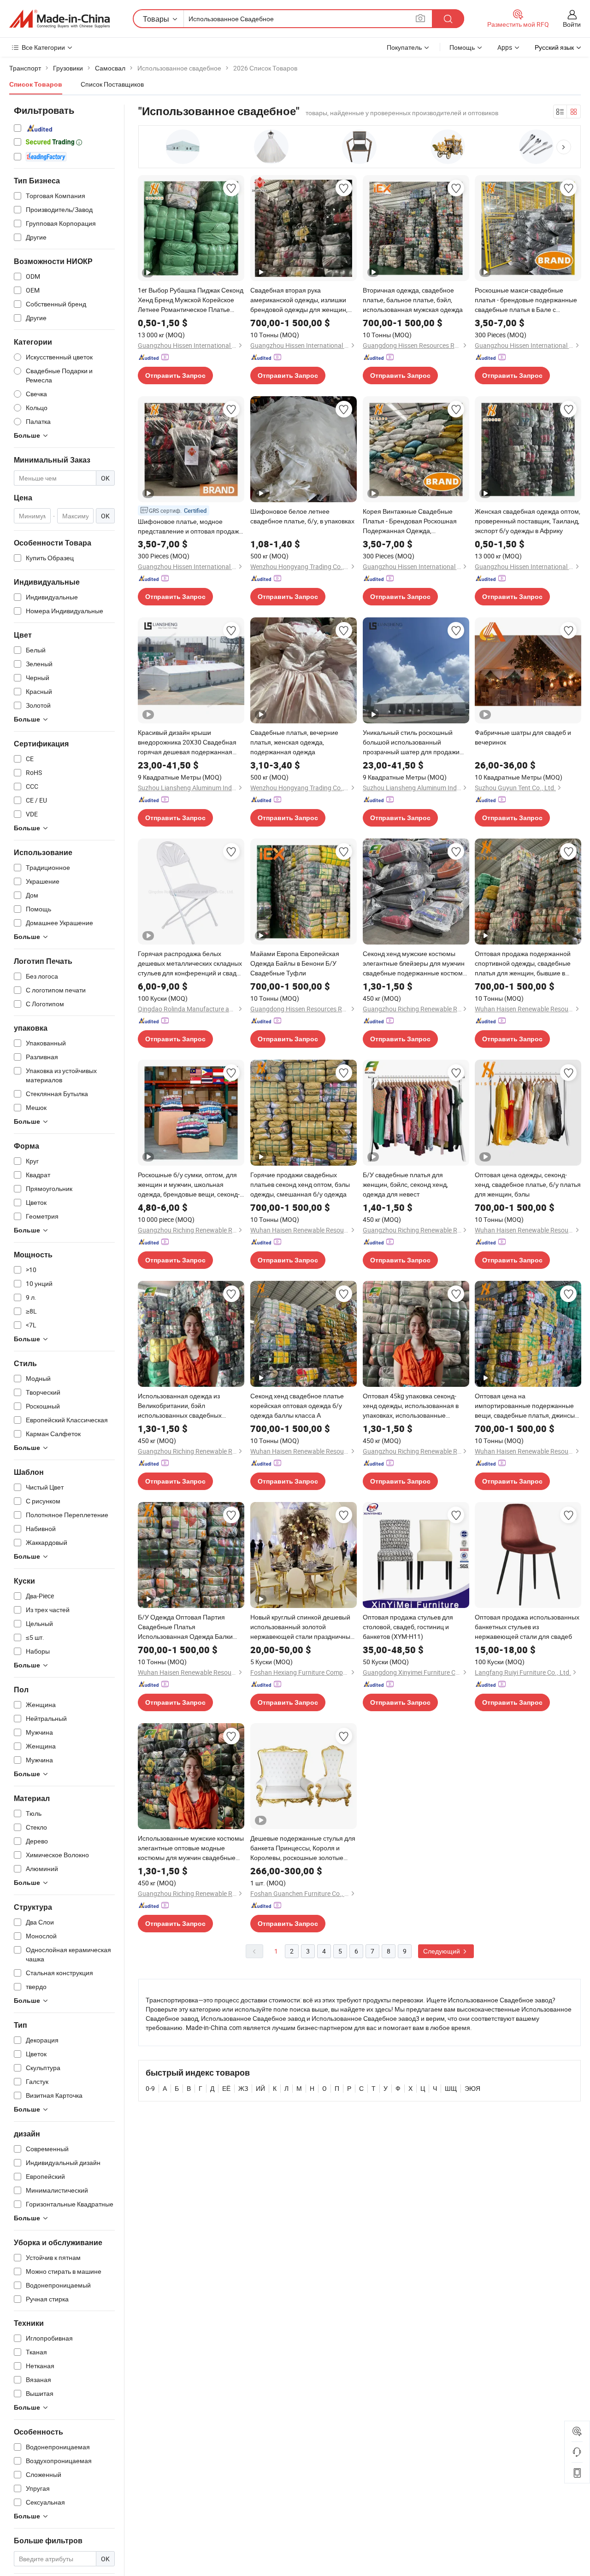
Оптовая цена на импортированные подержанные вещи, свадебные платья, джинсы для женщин (525, 1406)
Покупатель (404, 47)
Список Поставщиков (112, 84)
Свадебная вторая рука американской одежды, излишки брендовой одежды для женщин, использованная (299, 300)
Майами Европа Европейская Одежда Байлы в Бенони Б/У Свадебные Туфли (295, 963)
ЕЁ (226, 2088)
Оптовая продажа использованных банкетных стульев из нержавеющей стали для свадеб (527, 1627)
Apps (505, 47)
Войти (572, 24)
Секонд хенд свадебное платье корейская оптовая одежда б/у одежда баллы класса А (297, 1405)
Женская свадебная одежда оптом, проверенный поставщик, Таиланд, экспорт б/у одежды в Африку (528, 521)
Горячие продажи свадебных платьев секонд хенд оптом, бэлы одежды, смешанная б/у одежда (300, 1184)
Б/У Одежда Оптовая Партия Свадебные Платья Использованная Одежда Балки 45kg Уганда (185, 1627)
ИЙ (260, 2088)
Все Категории (43, 47)
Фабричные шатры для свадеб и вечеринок (523, 737)
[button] (564, 147)
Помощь (462, 47)
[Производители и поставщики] (59, 19)
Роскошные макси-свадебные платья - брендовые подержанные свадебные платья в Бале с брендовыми (526, 300)
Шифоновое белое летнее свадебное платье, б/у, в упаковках (302, 516)
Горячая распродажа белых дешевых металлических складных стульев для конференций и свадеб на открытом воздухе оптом (191, 963)
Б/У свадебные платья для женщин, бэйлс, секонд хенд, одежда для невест (405, 1184)
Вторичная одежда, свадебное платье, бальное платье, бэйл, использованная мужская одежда (413, 300)
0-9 (150, 2088)
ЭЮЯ (472, 2088)
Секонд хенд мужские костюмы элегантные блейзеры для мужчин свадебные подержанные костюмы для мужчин (415, 963)
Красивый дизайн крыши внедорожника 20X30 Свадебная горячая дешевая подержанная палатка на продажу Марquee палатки (187, 742)
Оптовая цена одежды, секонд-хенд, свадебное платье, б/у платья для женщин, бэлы (528, 1184)
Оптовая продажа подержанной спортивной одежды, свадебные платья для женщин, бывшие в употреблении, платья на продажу (526, 963)
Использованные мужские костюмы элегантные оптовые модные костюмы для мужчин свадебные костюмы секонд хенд (191, 1848)
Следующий (442, 1951)
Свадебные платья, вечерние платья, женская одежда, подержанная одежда (294, 742)
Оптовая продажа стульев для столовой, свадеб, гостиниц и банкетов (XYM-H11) (408, 1627)
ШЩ (451, 2088)
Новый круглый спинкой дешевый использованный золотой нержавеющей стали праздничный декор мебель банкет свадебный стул (302, 1627)
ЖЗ (243, 2088)
